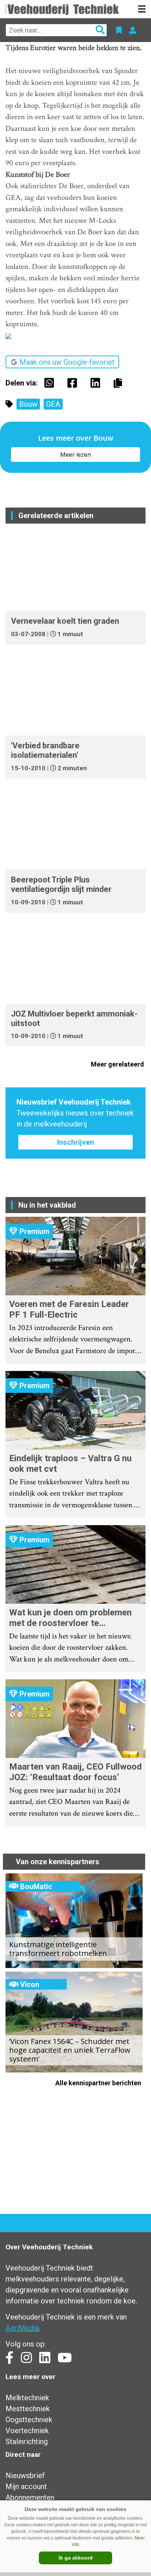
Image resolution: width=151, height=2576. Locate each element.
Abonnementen (30, 2497)
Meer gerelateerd (118, 1064)
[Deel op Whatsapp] (51, 383)
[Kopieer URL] (120, 383)
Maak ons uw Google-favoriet (67, 362)
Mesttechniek (28, 2409)
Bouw (28, 404)
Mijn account (26, 2486)
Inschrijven (75, 1142)
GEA (53, 404)
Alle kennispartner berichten (99, 2083)
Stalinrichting (27, 2442)
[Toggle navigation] (142, 9)
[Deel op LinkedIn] (97, 383)
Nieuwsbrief (25, 2476)
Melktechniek (27, 2398)
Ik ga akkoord (76, 2558)
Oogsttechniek (29, 2420)
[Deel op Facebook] (74, 383)
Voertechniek (27, 2431)
